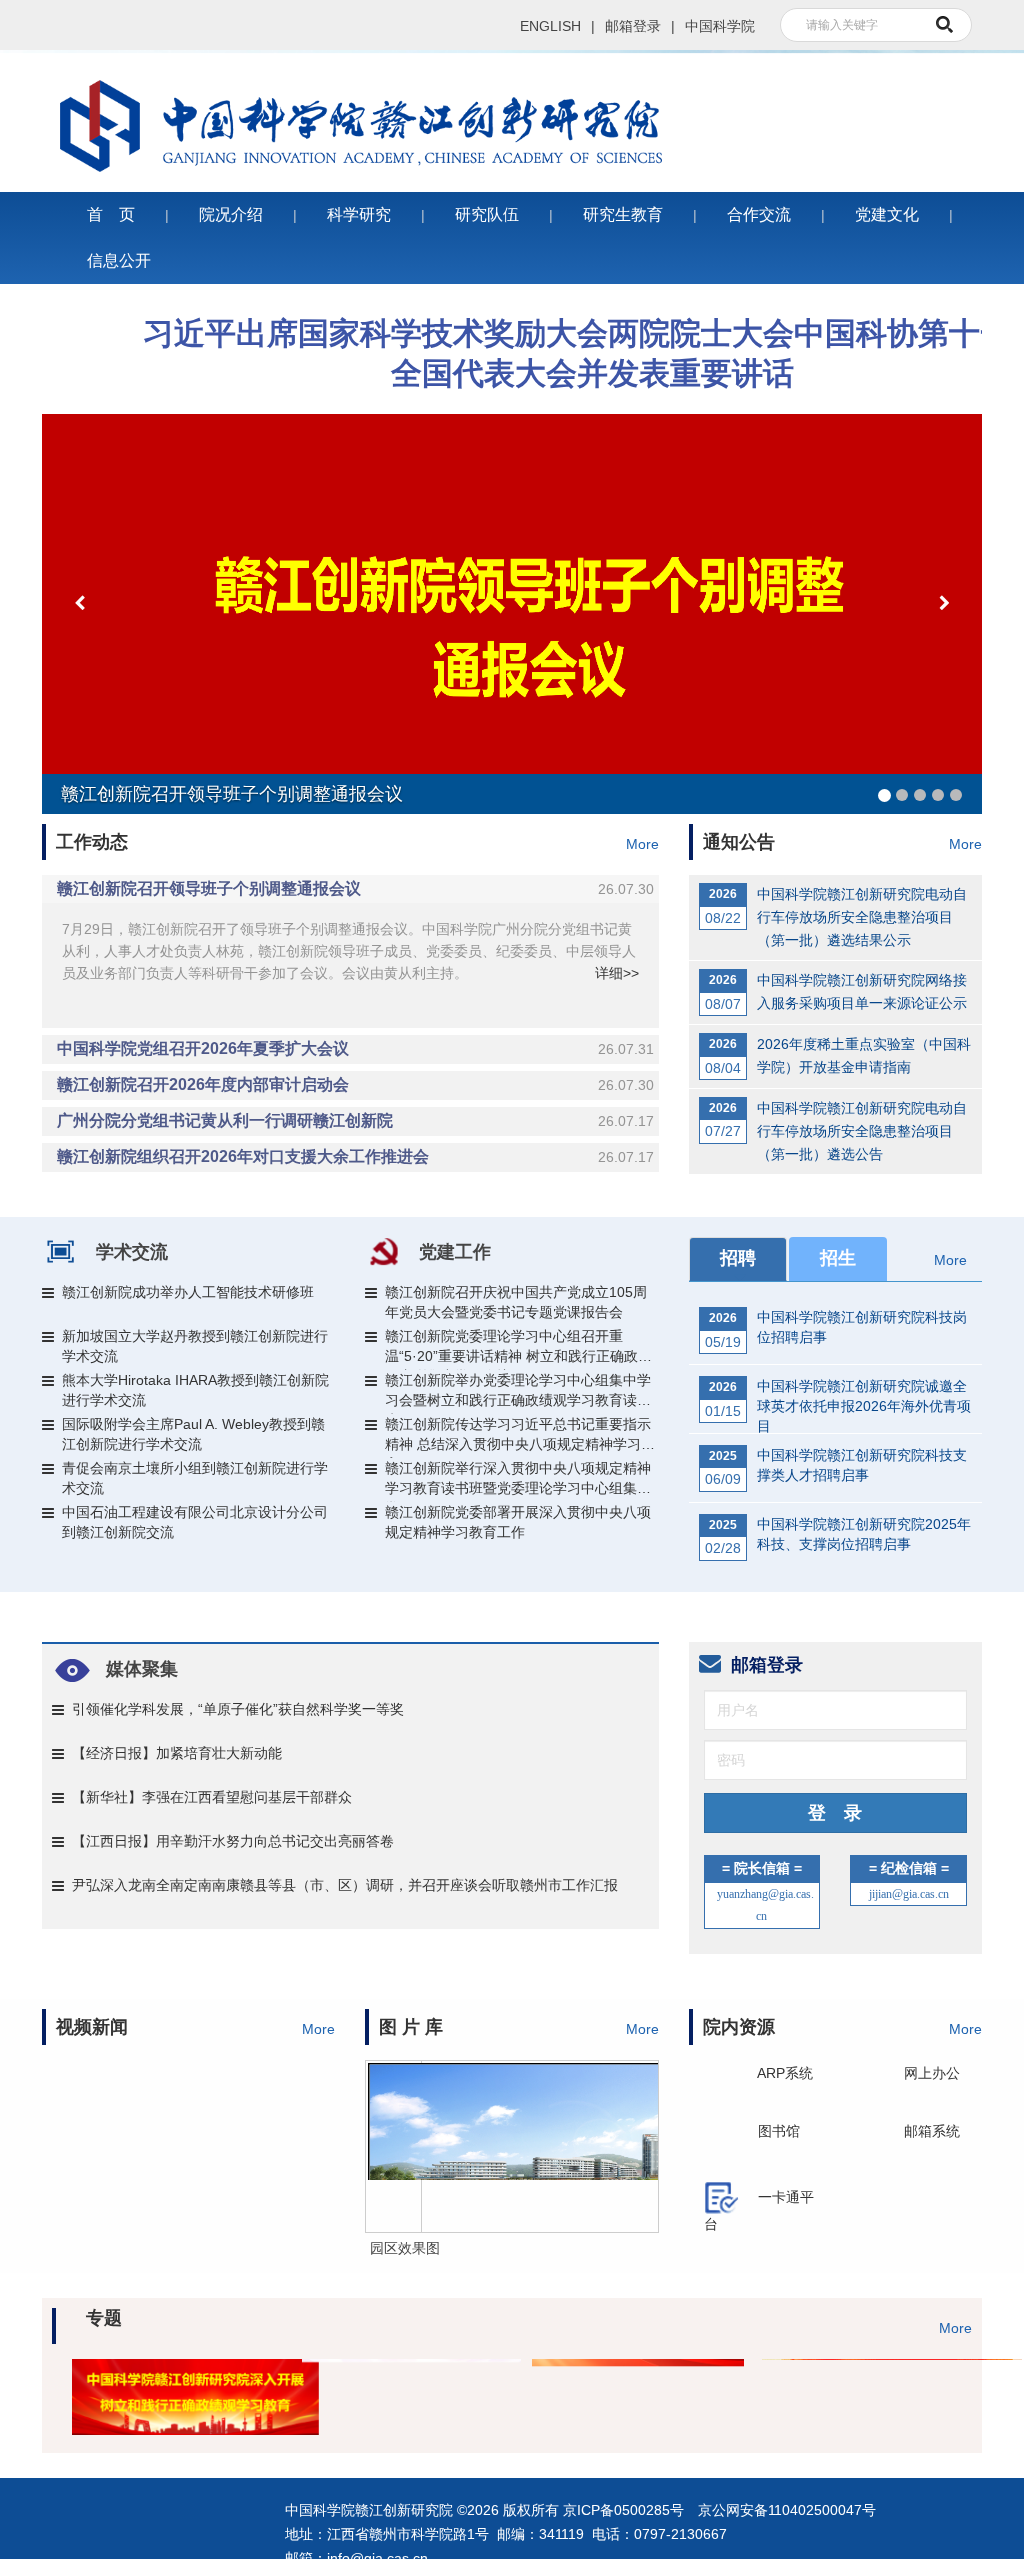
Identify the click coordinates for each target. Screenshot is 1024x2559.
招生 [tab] (838, 1258)
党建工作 (455, 1252)
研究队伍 (487, 214)
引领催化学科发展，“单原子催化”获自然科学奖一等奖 (238, 1709)
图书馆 (779, 2131)
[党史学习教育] (857, 2381)
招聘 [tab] (738, 1258)
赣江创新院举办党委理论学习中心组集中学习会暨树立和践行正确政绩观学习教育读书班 (518, 1393)
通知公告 (739, 842)
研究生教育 (623, 214)
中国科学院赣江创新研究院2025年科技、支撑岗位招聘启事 (864, 1534)
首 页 (111, 214)
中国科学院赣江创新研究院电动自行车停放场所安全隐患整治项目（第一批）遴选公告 (862, 1131)
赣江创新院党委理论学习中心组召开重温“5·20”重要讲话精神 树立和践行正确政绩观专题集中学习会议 (518, 1349)
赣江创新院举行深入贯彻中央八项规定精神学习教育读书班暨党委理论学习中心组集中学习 (518, 1481)
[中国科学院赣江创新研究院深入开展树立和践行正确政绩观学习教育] (167, 2381)
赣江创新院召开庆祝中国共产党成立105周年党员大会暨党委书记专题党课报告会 (516, 1302)
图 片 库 (411, 2027)
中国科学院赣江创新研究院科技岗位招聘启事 (862, 1327)
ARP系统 (785, 2073)
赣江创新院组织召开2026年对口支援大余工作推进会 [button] (355, 1156)
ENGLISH (550, 26)
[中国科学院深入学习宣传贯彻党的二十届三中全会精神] (627, 2381)
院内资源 (739, 2027)
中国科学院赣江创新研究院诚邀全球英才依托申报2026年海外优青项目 (864, 1399)
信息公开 (119, 260)
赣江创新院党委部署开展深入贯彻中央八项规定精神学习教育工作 (518, 1522)
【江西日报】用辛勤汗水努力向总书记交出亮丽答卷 (233, 1841)
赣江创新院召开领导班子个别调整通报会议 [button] (355, 888)
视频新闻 (92, 2027)
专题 (104, 2318)
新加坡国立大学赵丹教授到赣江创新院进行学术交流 (195, 1346)
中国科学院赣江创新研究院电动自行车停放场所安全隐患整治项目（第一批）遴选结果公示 (862, 917)
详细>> (617, 973)
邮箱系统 (932, 2131)
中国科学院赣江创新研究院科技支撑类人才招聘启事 (862, 1465)
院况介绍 (231, 214)
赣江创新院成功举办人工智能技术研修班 (188, 1292)
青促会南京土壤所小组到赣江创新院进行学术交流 (195, 1478)
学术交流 (132, 1252)
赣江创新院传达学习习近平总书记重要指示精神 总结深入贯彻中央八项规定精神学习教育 (520, 1437)
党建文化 (887, 214)
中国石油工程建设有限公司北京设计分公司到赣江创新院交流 (195, 1522)
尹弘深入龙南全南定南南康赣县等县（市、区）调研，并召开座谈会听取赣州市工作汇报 (345, 1885)
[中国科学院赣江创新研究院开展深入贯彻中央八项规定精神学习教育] (397, 2381)
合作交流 (759, 214)
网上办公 (932, 2073)
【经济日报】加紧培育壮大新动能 (177, 1753)
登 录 (835, 1813)
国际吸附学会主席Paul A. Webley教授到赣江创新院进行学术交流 (193, 1434)
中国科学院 (720, 26)
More (642, 844)
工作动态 (92, 842)
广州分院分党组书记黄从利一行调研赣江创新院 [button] (355, 1120)
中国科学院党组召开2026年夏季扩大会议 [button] (355, 1048)
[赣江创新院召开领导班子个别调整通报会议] (512, 614)
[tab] (350, 889)
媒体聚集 (142, 1669)
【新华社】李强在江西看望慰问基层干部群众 (212, 1797)
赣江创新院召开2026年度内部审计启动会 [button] (355, 1084)
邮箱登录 (633, 26)
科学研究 (359, 214)
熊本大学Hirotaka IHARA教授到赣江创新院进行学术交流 (195, 1390)
